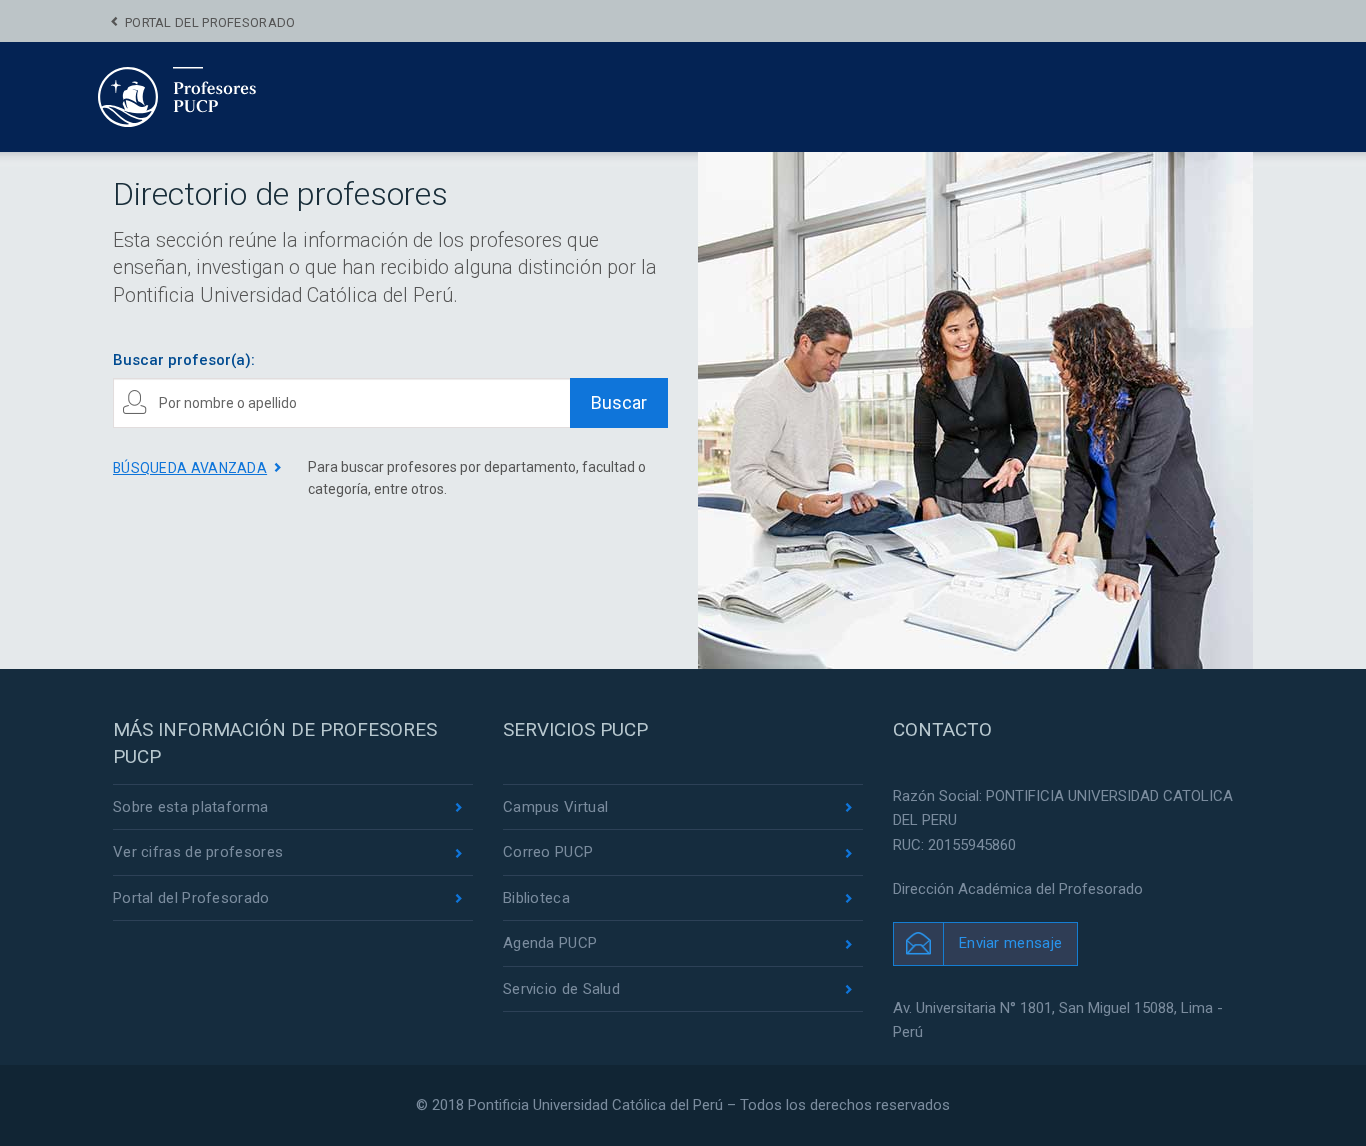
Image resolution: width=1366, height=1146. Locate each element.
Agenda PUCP (550, 943)
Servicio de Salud (561, 989)
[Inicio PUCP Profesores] (237, 96)
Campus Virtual (555, 807)
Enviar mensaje (1010, 943)
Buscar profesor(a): (184, 360)
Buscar (619, 402)
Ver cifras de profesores (198, 852)
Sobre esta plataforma (190, 807)
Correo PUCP (548, 852)
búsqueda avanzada (190, 468)
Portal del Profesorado (210, 22)
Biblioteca (536, 898)
